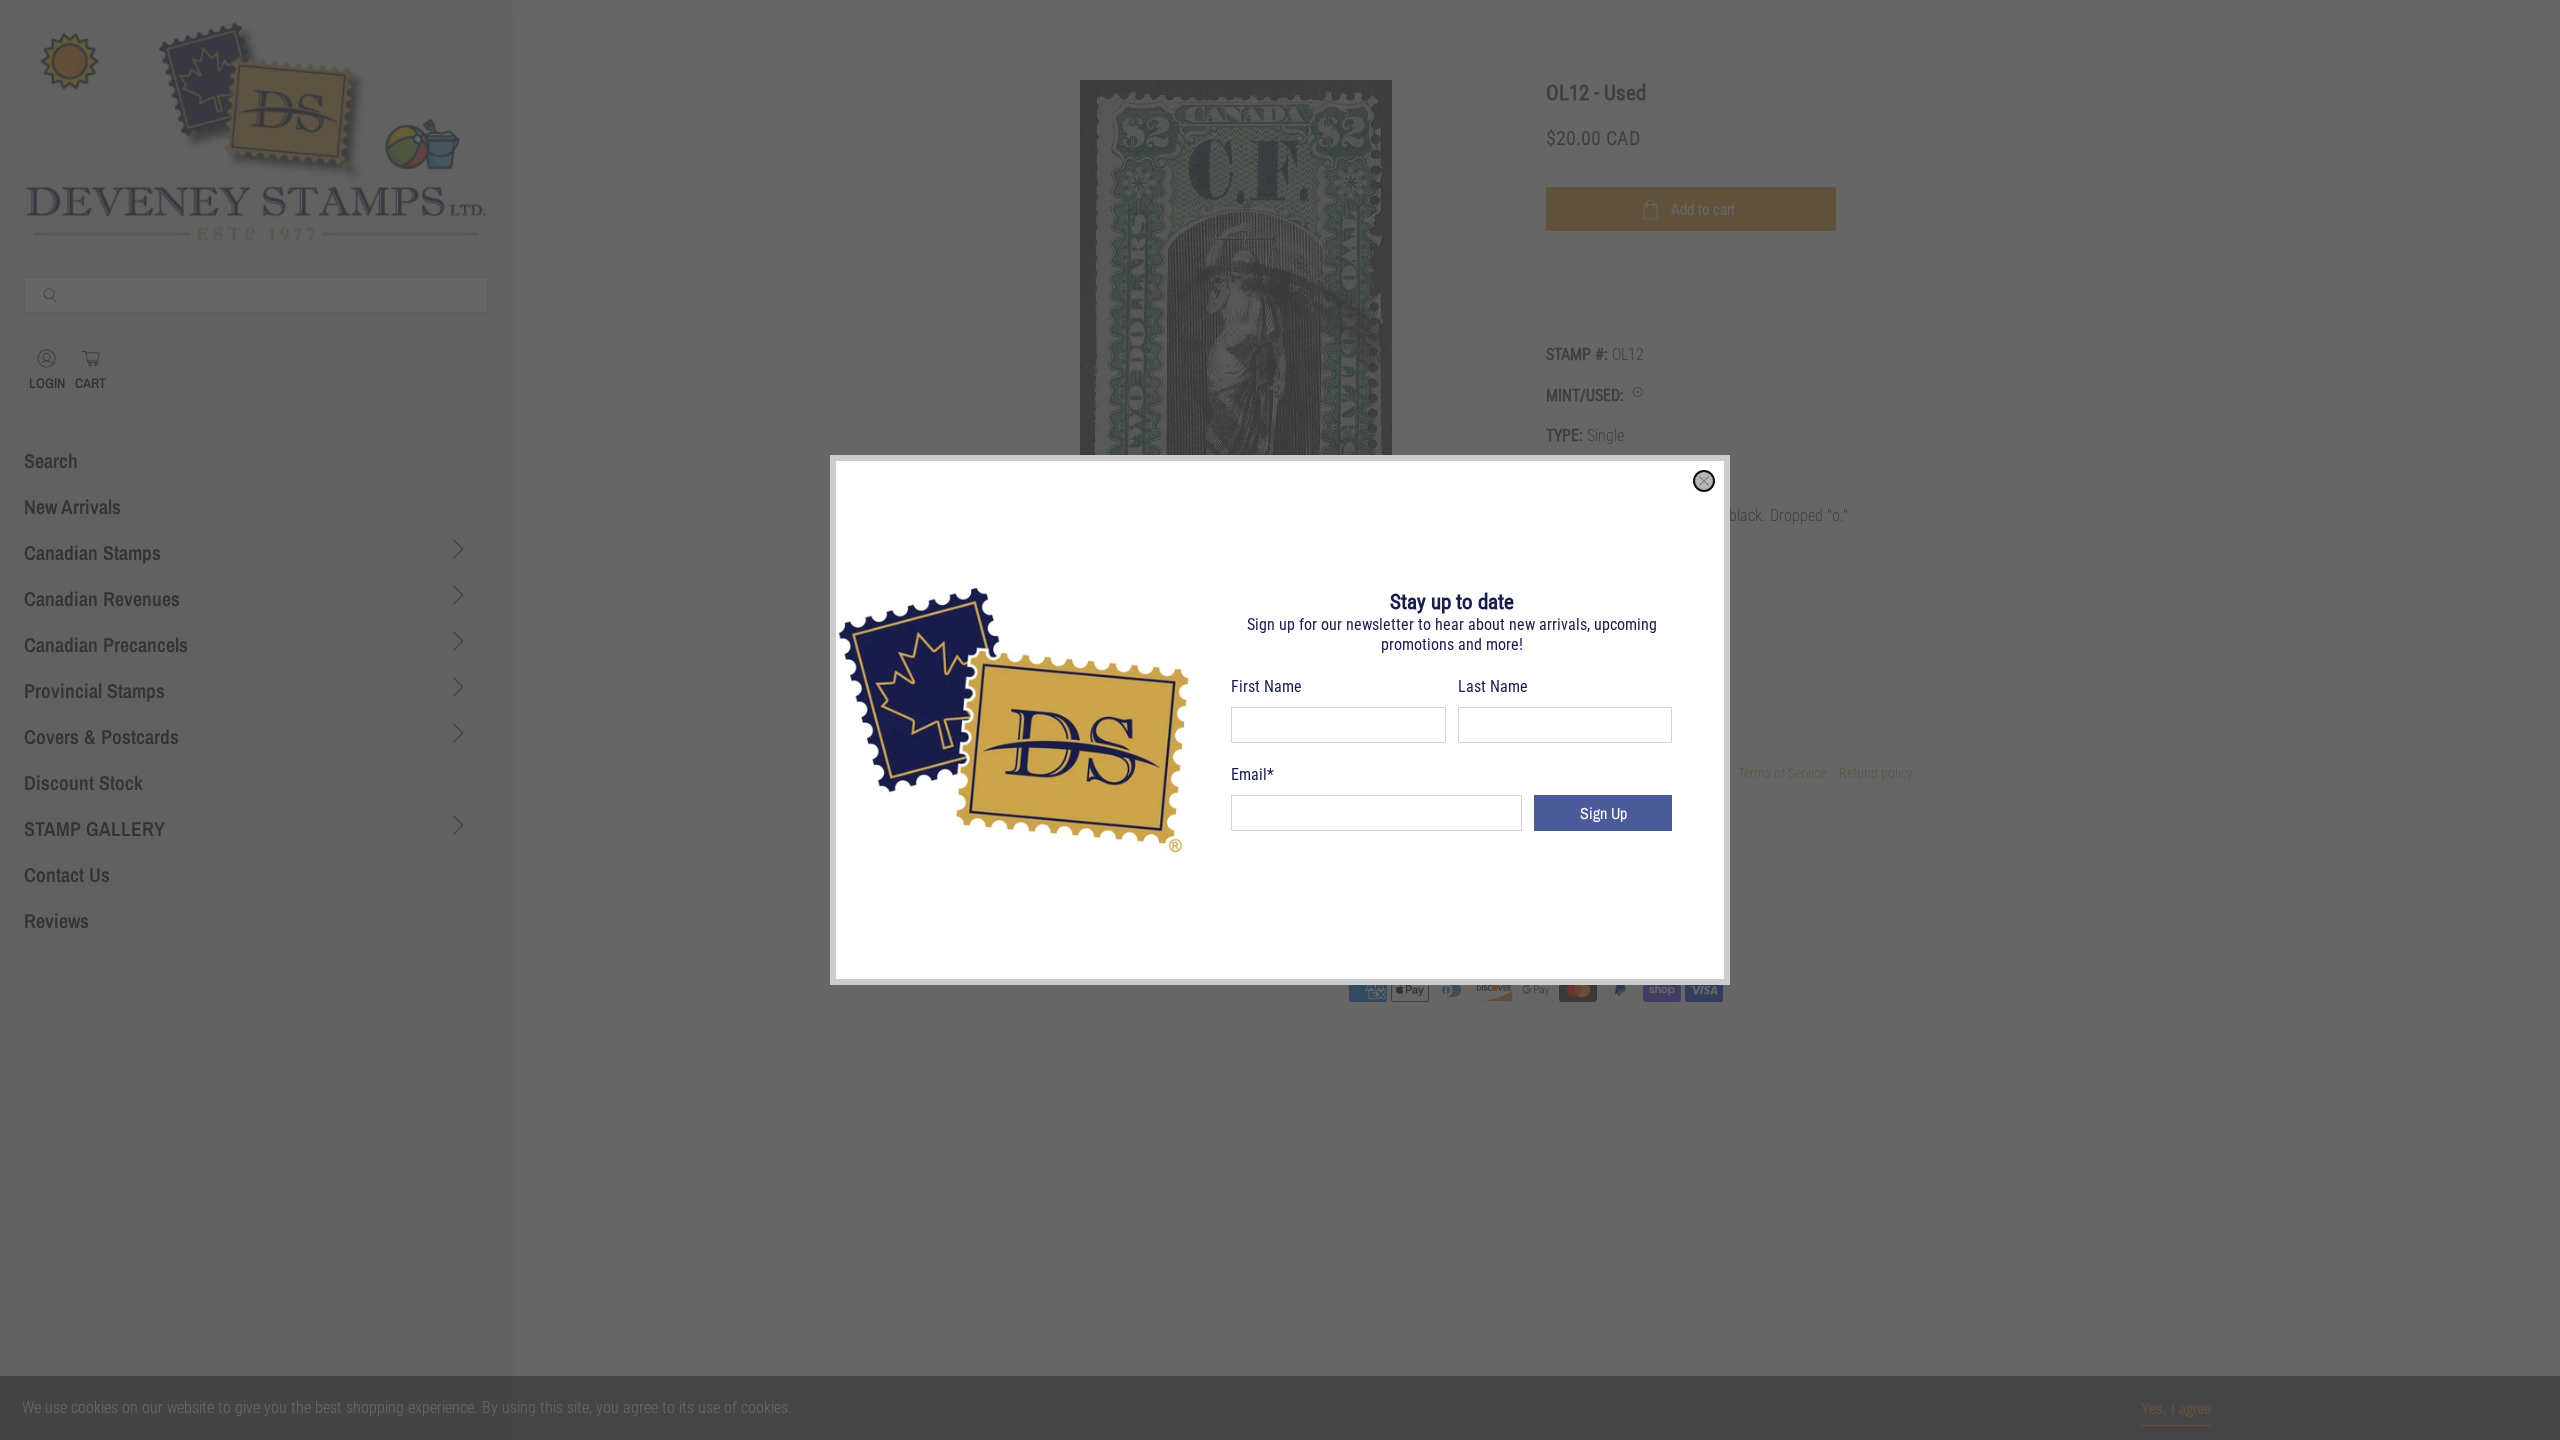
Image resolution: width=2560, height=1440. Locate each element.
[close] (1704, 481)
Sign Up (1603, 813)
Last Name (1493, 686)
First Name (1266, 686)
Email (1252, 774)
